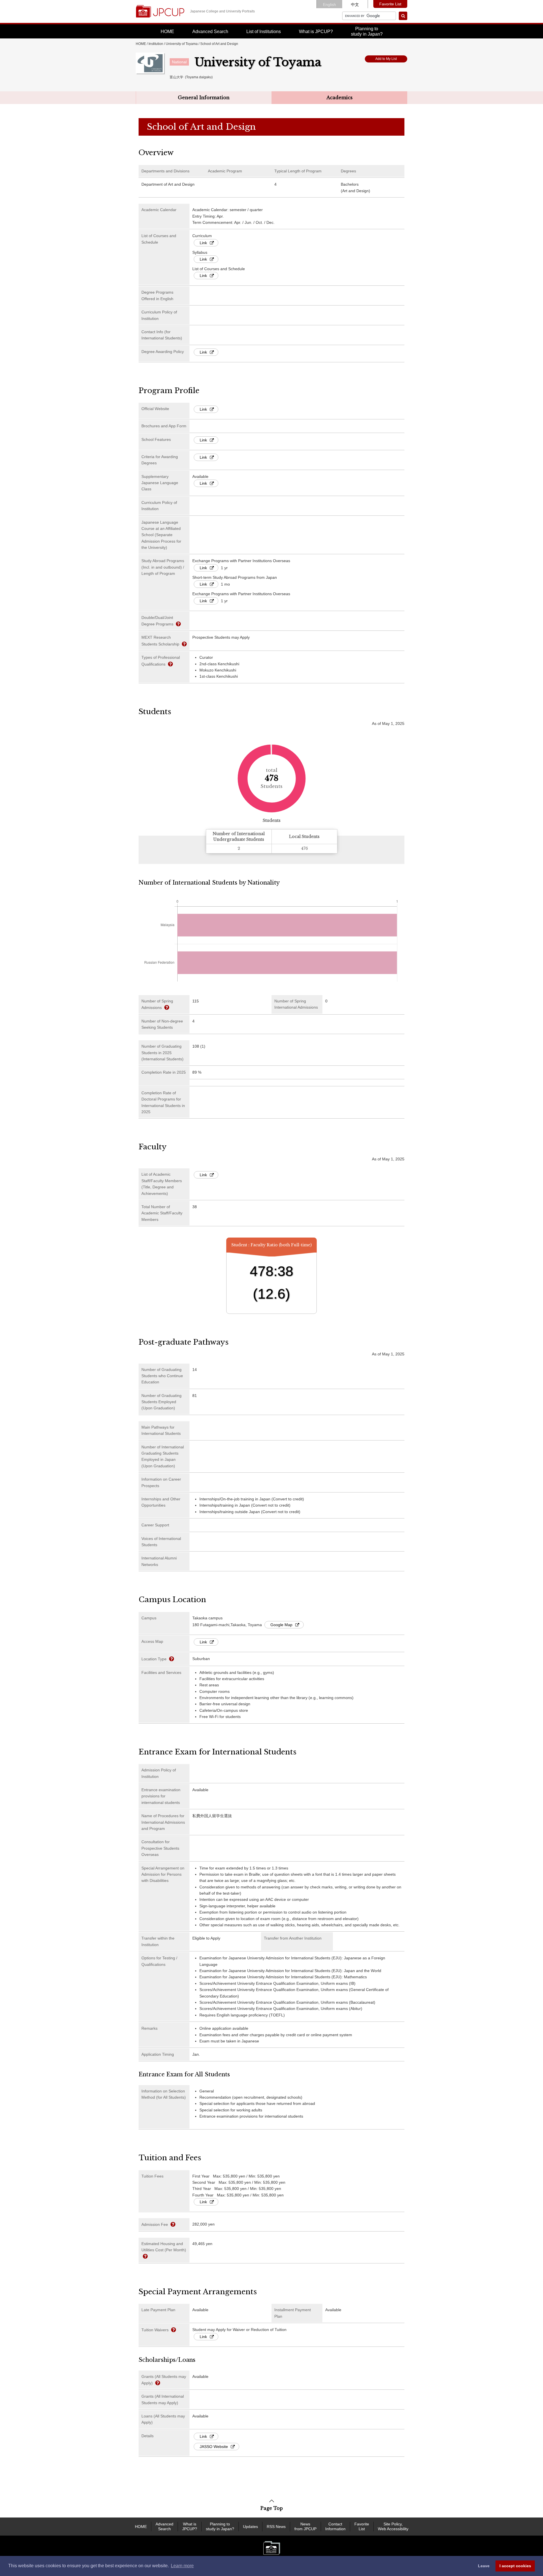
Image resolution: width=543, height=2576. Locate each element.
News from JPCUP (305, 2526)
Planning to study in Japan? (220, 2526)
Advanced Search (210, 32)
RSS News (276, 2527)
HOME (167, 32)
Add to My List (386, 59)
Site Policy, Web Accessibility (393, 2526)
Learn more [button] (182, 2566)
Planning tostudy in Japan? (367, 31)
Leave (484, 2566)
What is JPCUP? (316, 32)
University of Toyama (182, 44)
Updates (250, 2527)
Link (203, 243)
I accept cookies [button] (515, 2566)
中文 (355, 5)
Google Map (281, 1625)
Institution (156, 44)
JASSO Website (214, 2447)
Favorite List (390, 4)
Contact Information (335, 2526)
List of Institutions (264, 32)
